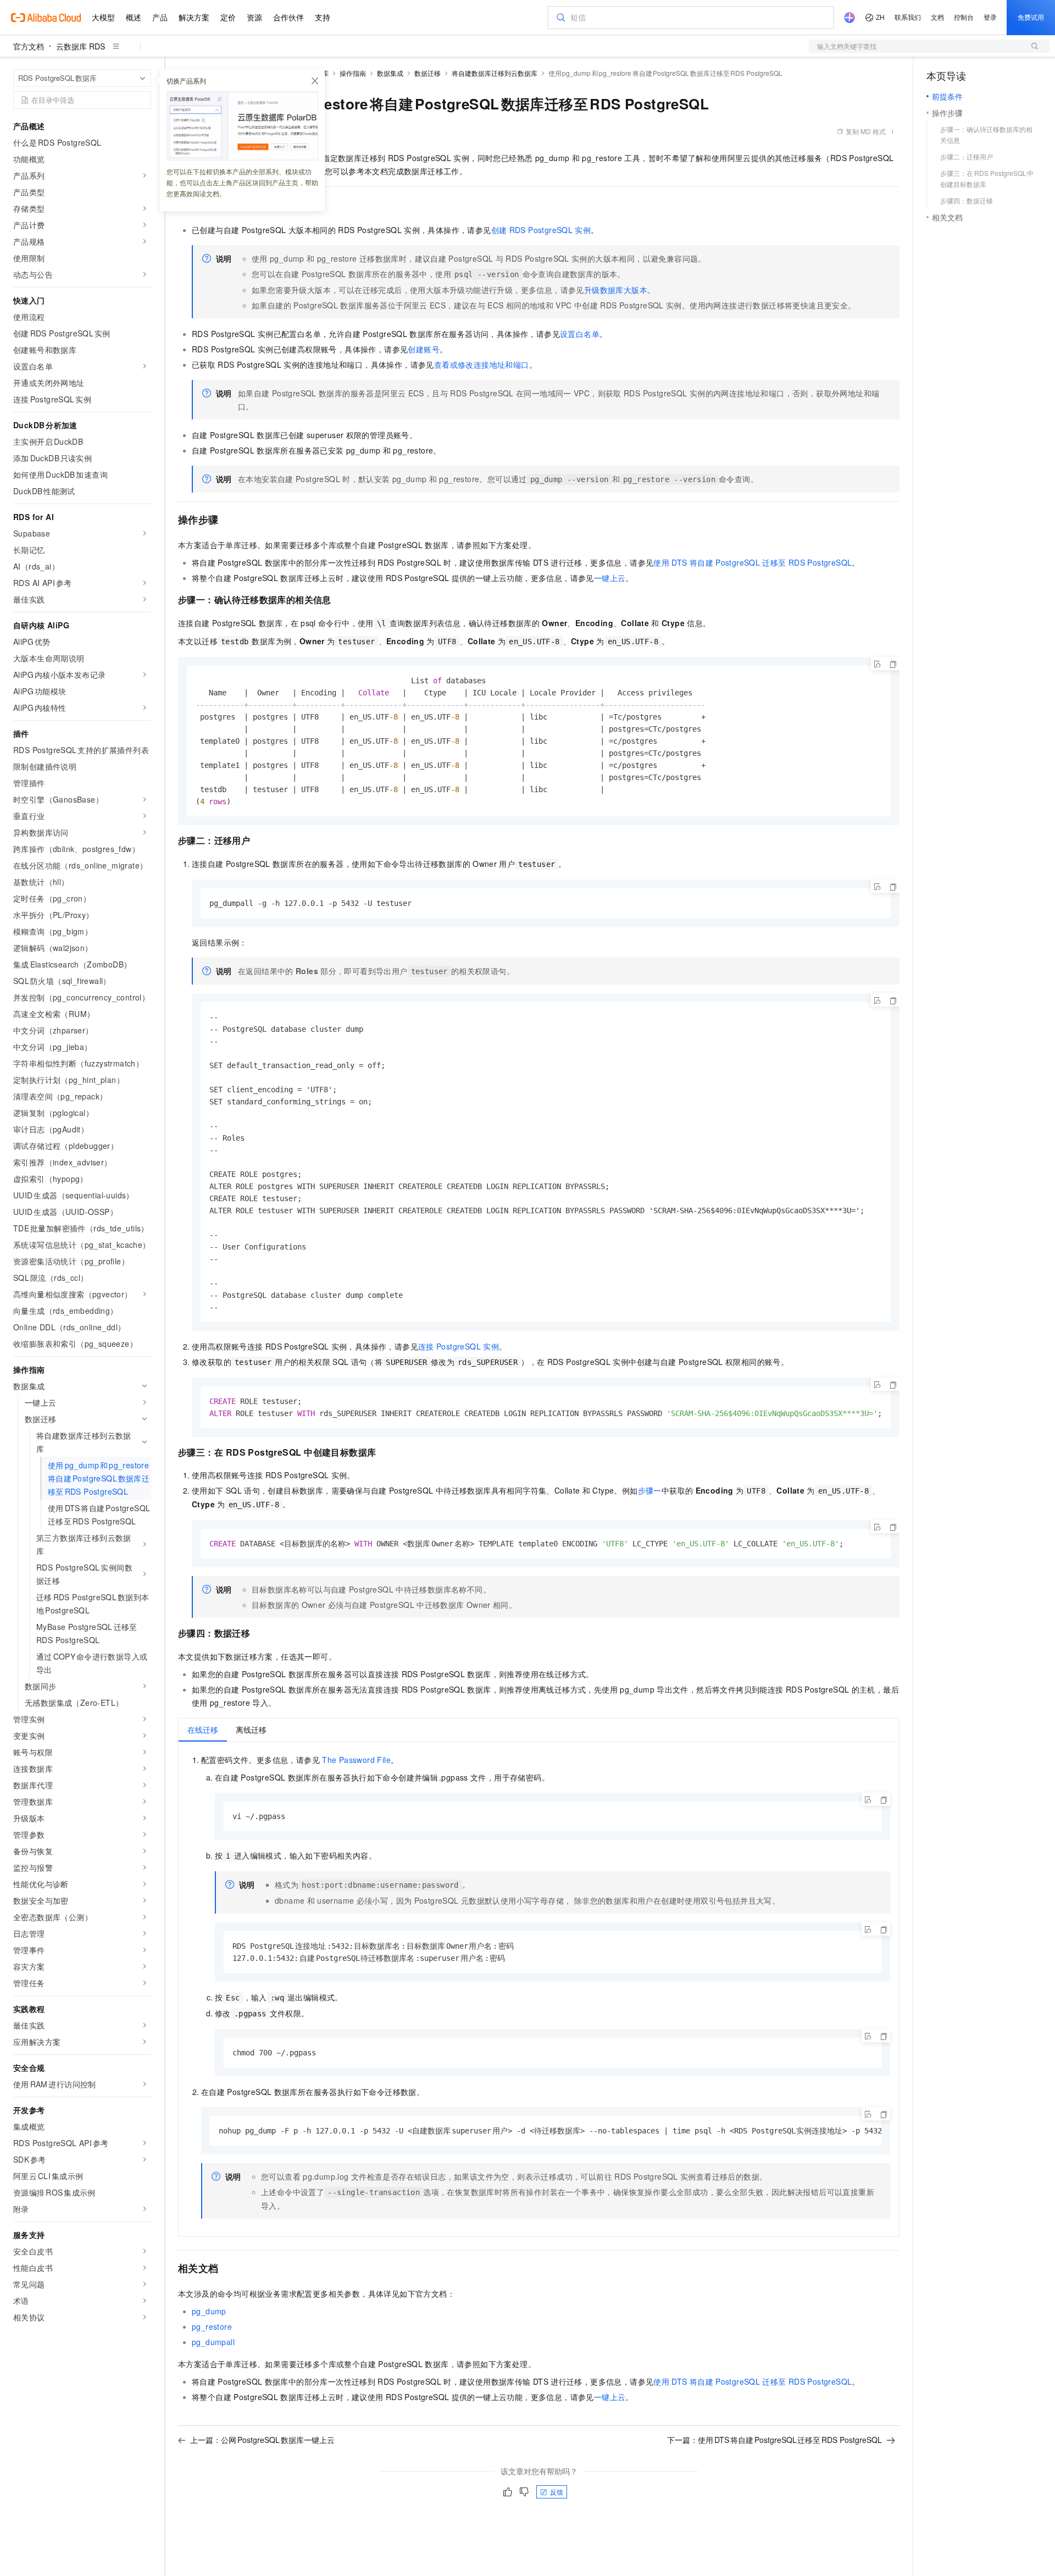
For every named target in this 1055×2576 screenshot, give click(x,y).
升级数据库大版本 (616, 290)
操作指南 (353, 73)
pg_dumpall (213, 2342)
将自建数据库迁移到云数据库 (495, 73)
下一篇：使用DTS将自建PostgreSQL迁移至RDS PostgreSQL (774, 2440)
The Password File (356, 1760)
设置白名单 (580, 334)
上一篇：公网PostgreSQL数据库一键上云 (262, 2440)
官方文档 (29, 46)
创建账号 (424, 349)
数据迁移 (427, 73)
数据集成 (390, 73)
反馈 (557, 2492)
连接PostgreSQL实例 (459, 1346)
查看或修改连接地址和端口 (482, 364)
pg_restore (212, 2326)
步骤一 (650, 1490)
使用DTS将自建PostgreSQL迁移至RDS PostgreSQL (753, 562)
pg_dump (209, 2311)
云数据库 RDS (80, 46)
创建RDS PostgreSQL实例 (541, 230)
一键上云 (610, 578)
